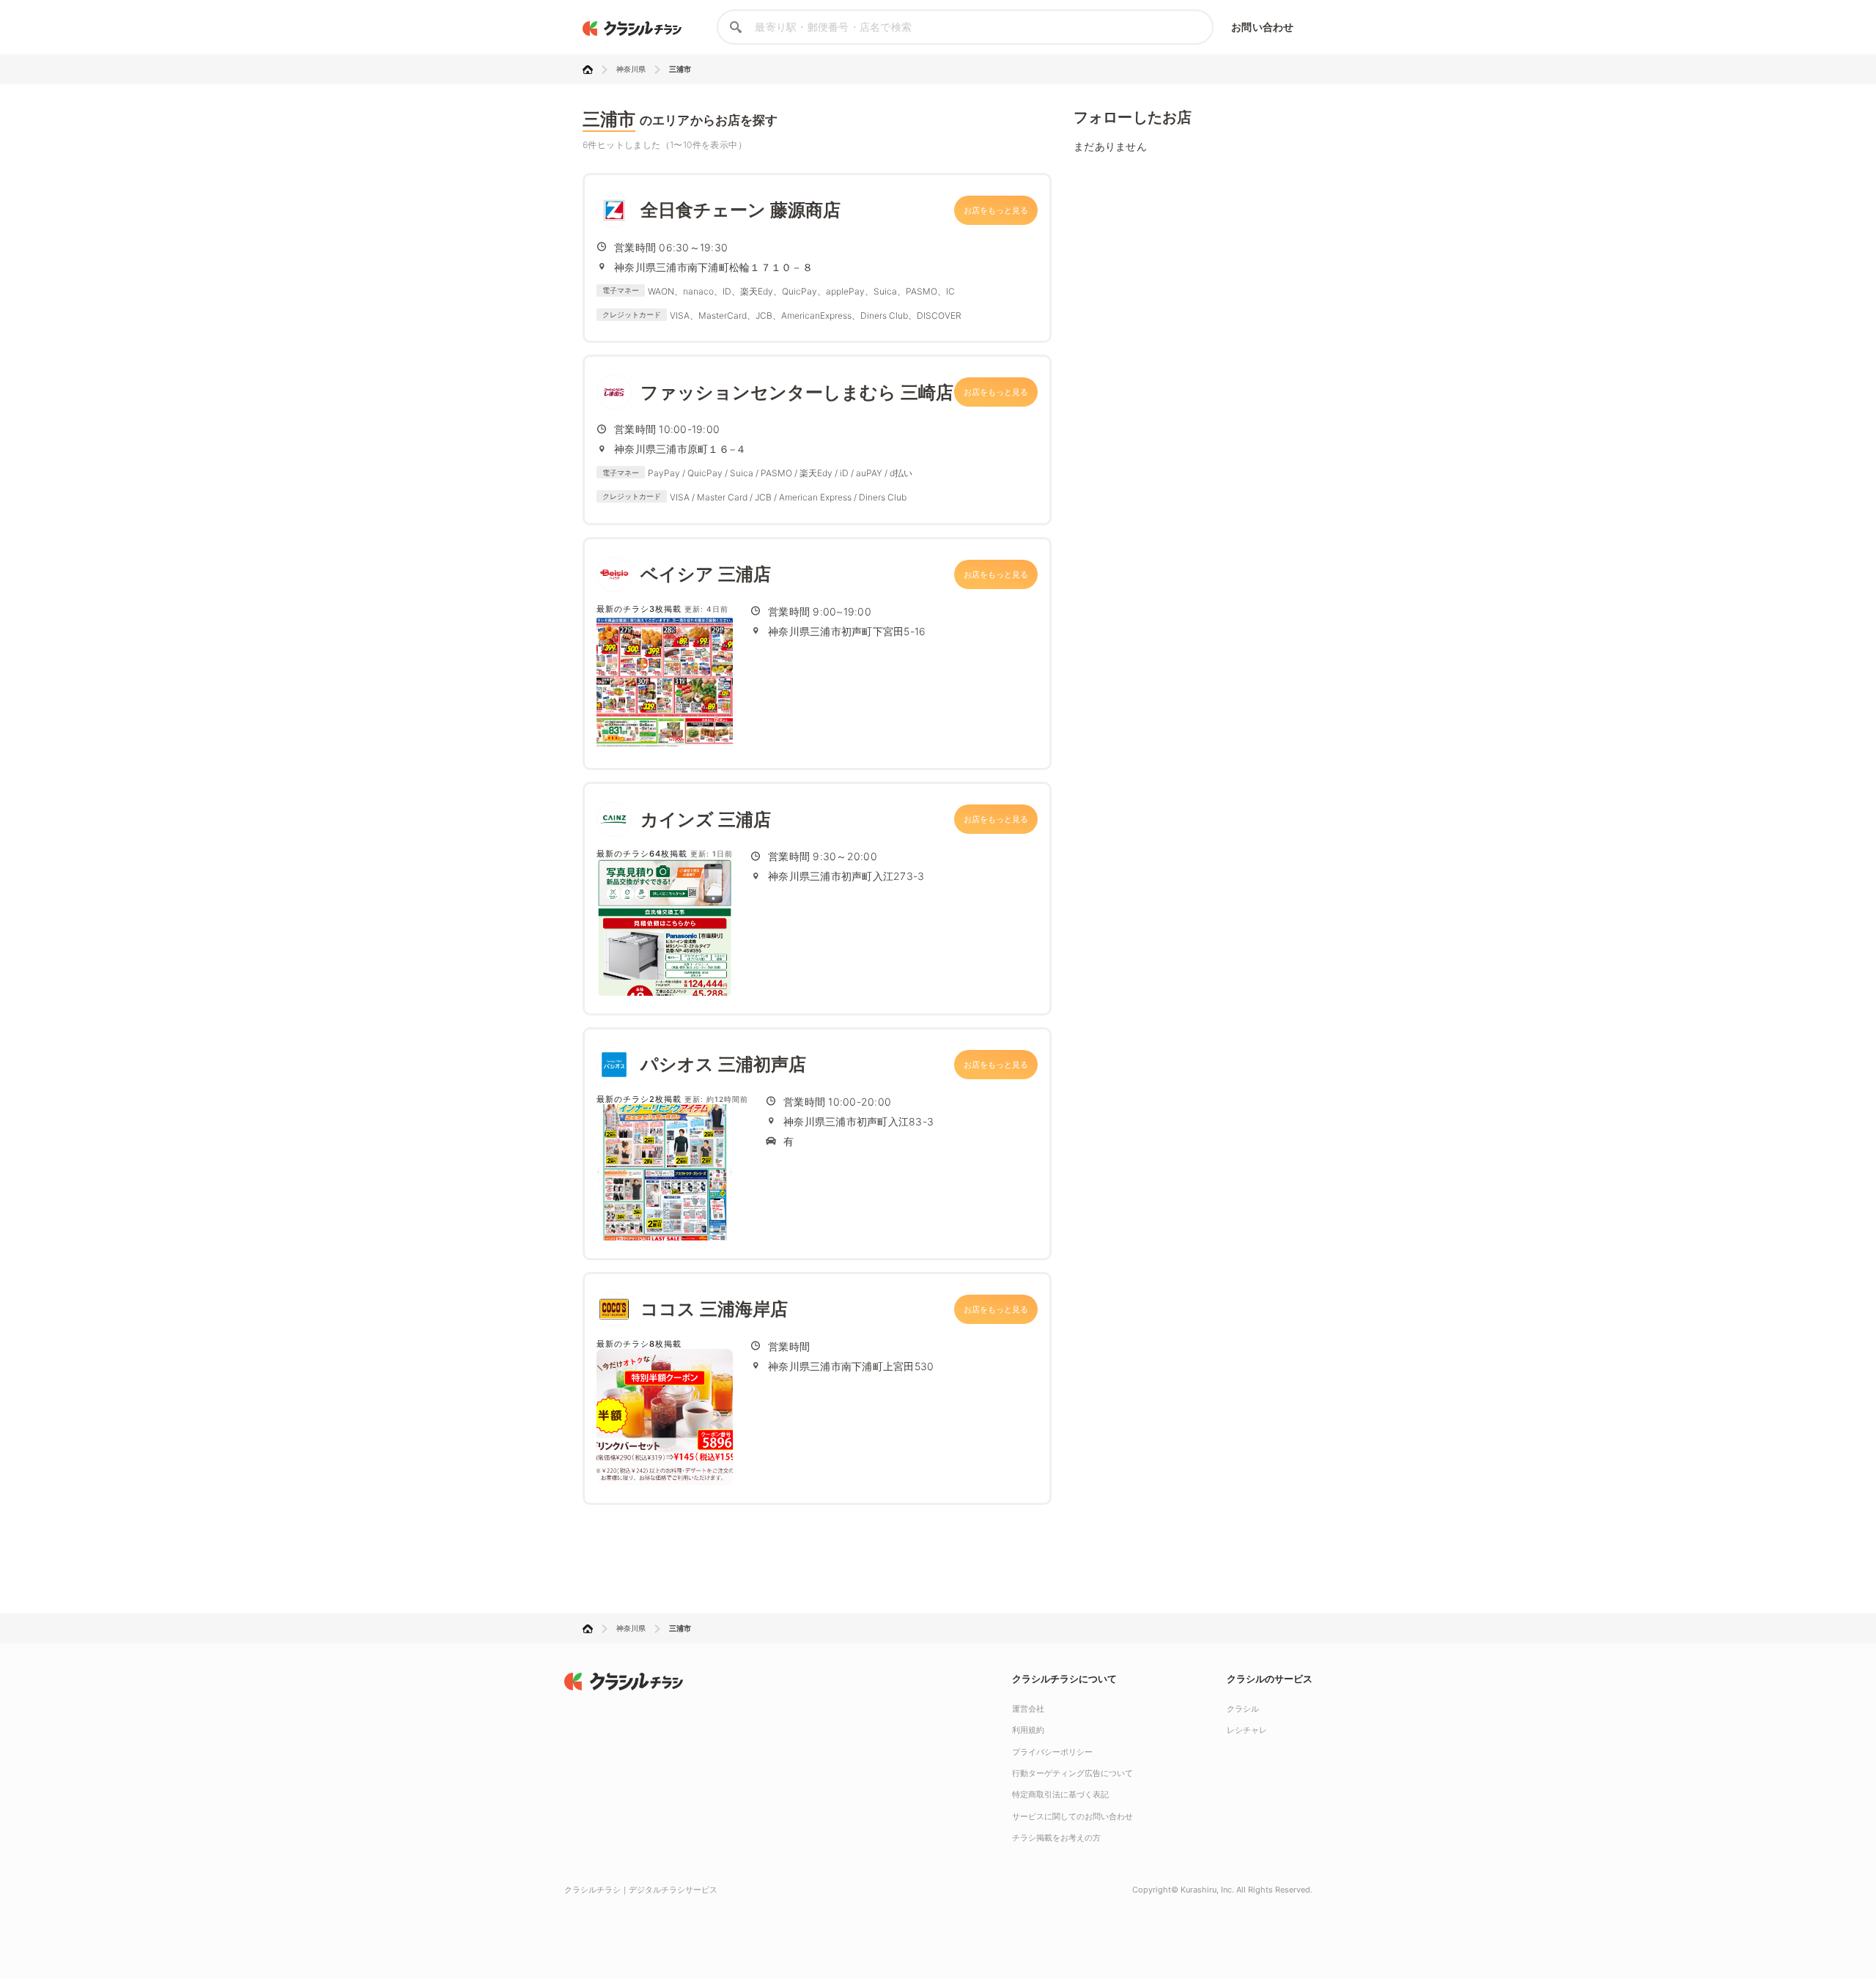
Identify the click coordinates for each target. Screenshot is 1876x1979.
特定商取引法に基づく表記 (1060, 1794)
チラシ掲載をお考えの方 (1056, 1838)
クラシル (1243, 1709)
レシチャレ (1247, 1730)
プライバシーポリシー (1052, 1752)
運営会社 (1028, 1709)
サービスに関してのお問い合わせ (1072, 1816)
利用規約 (1028, 1730)
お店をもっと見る (996, 210)
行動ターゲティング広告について (1072, 1773)
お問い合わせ (1262, 27)
